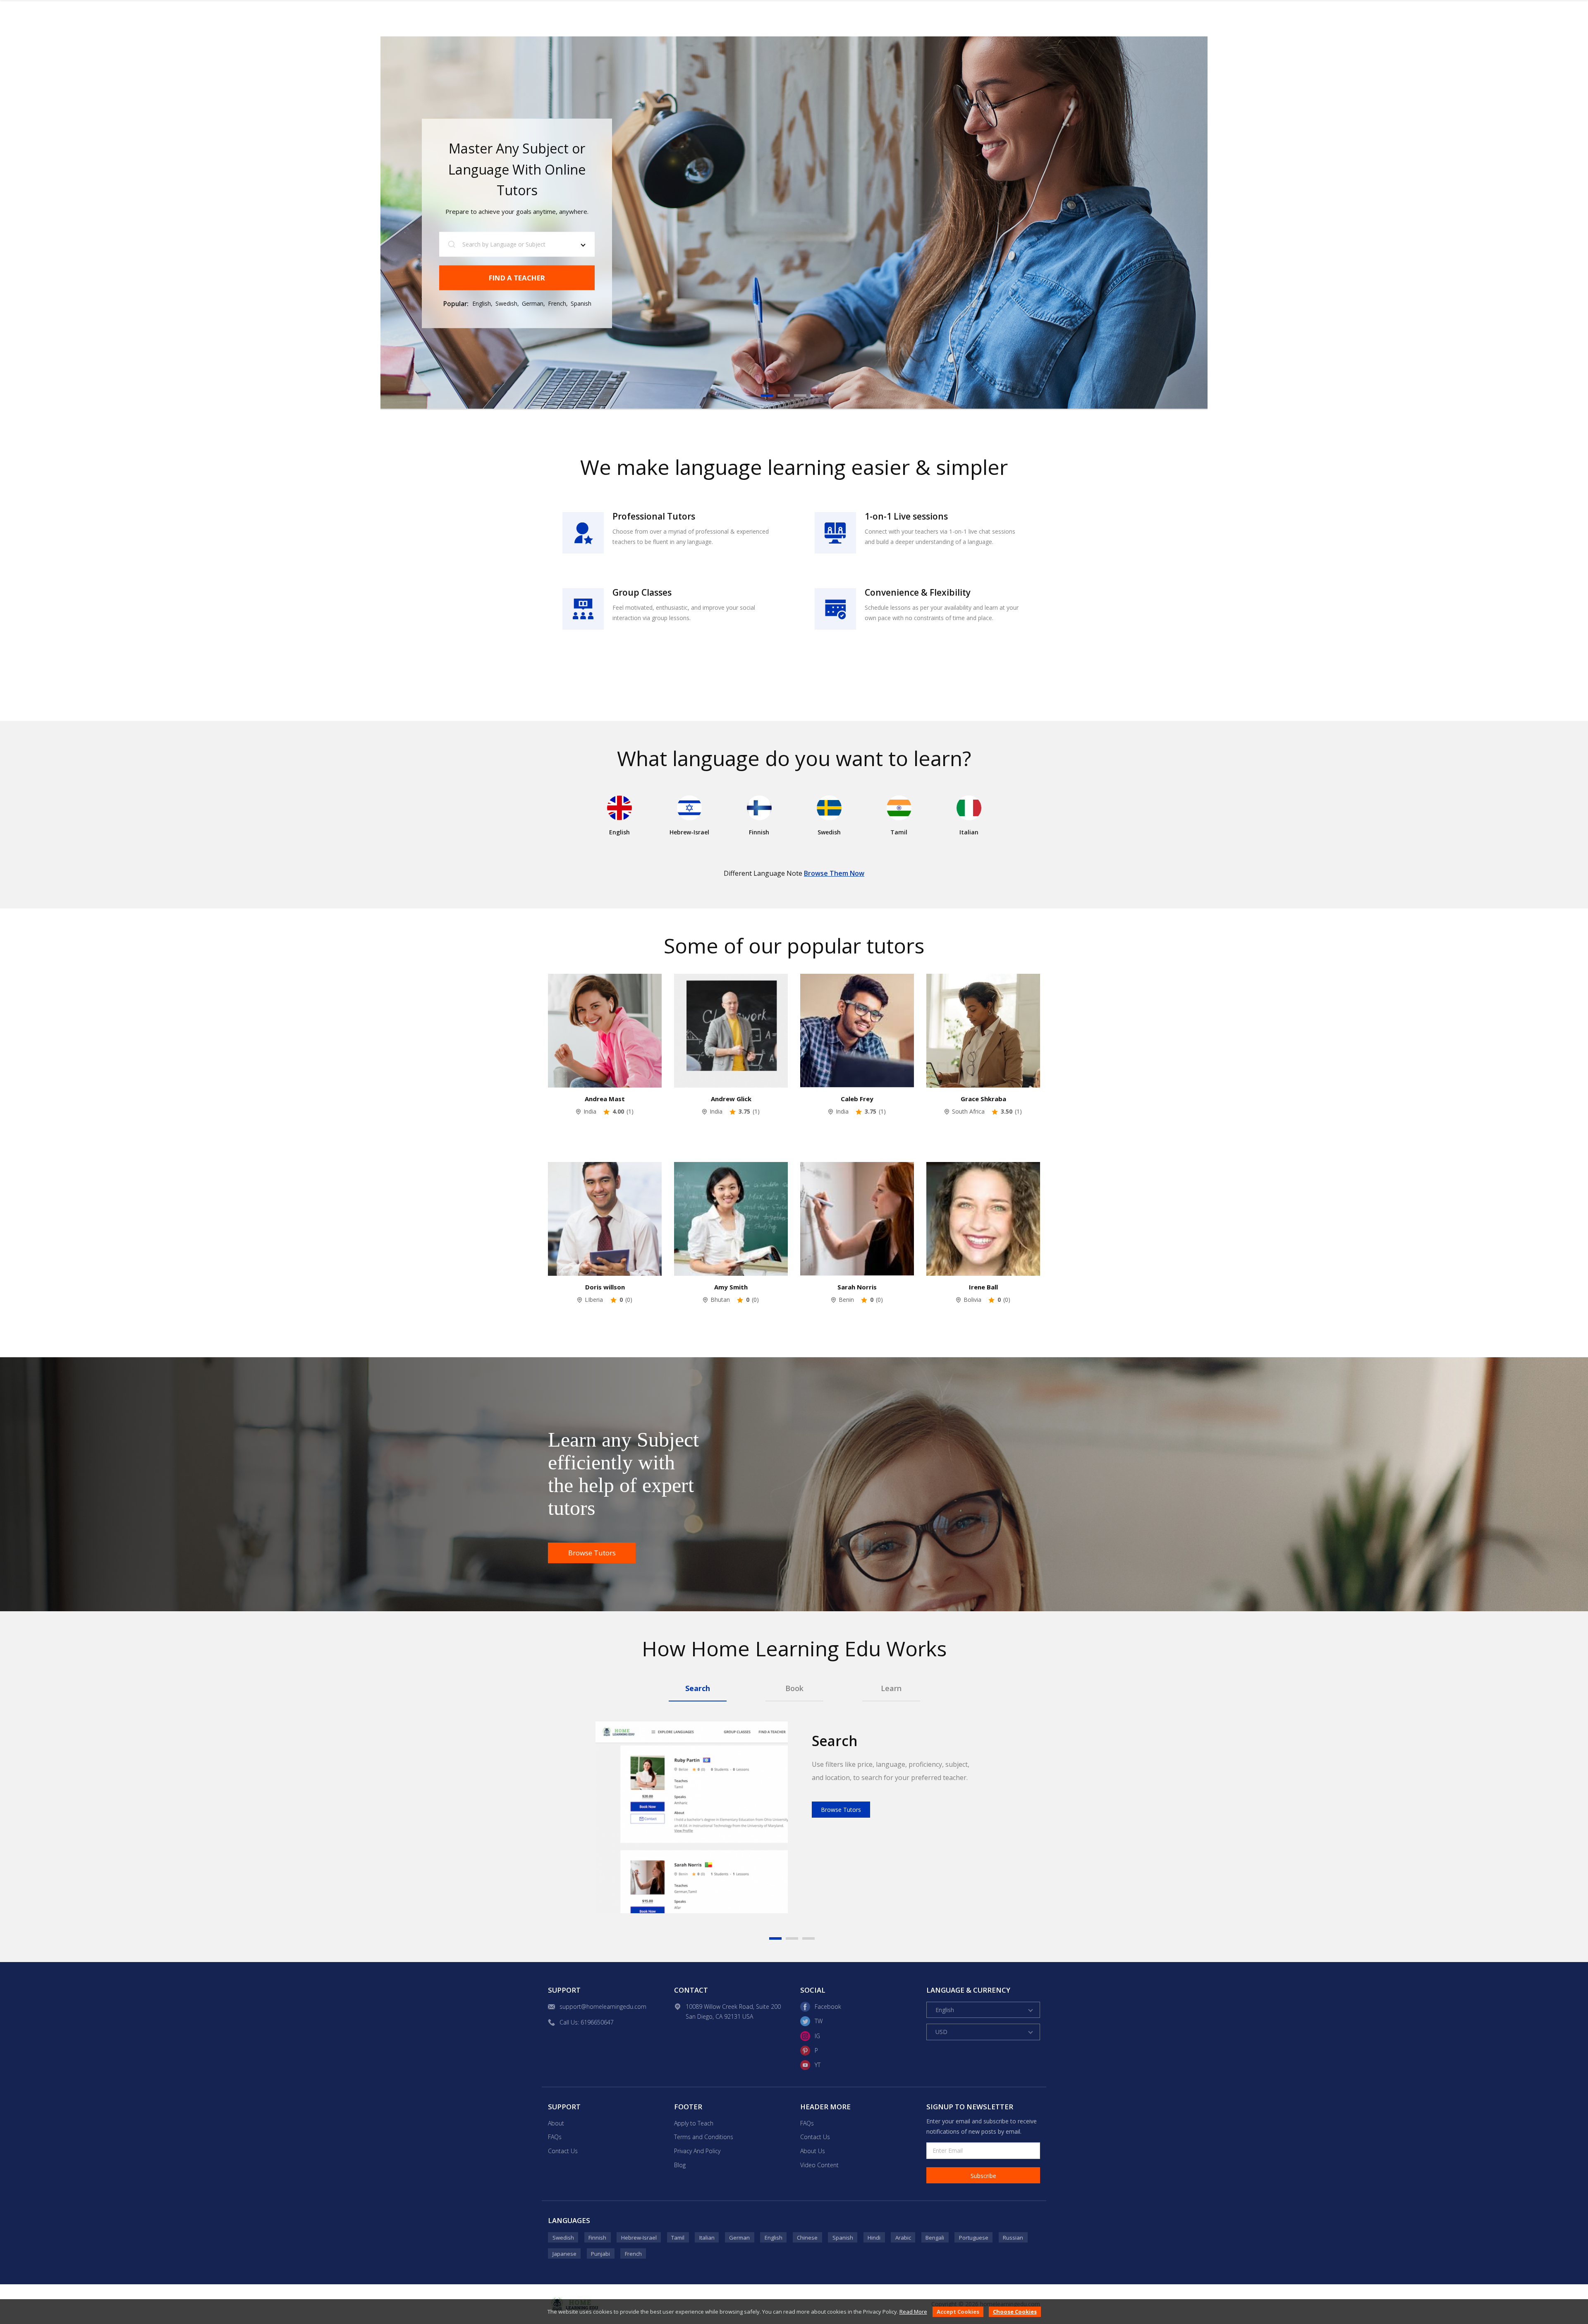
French (633, 2254)
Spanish (581, 303)
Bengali (935, 2238)
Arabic (903, 2238)
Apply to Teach (694, 2123)
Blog (680, 2165)
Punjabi (600, 2254)
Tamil (678, 2238)
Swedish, (507, 303)
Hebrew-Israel (639, 2238)
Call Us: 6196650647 (587, 2022)
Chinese (807, 2238)
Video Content (819, 2165)
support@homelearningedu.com (603, 2007)
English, (482, 303)
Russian (1013, 2238)
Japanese (564, 2254)
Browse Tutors (592, 1553)
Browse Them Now (834, 873)
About (556, 2123)
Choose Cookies (1015, 2312)
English (774, 2238)
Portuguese (974, 2238)
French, (558, 303)
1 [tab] (767, 395)
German (739, 2238)
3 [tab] (800, 395)
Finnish (597, 2238)
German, (533, 303)
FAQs (555, 2137)
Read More (913, 2312)
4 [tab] (817, 395)
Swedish (563, 2238)
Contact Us (563, 2151)
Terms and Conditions (704, 2137)
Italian (707, 2238)
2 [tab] (784, 395)
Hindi (874, 2238)
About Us (813, 2151)
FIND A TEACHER (517, 277)
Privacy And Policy (697, 2151)
